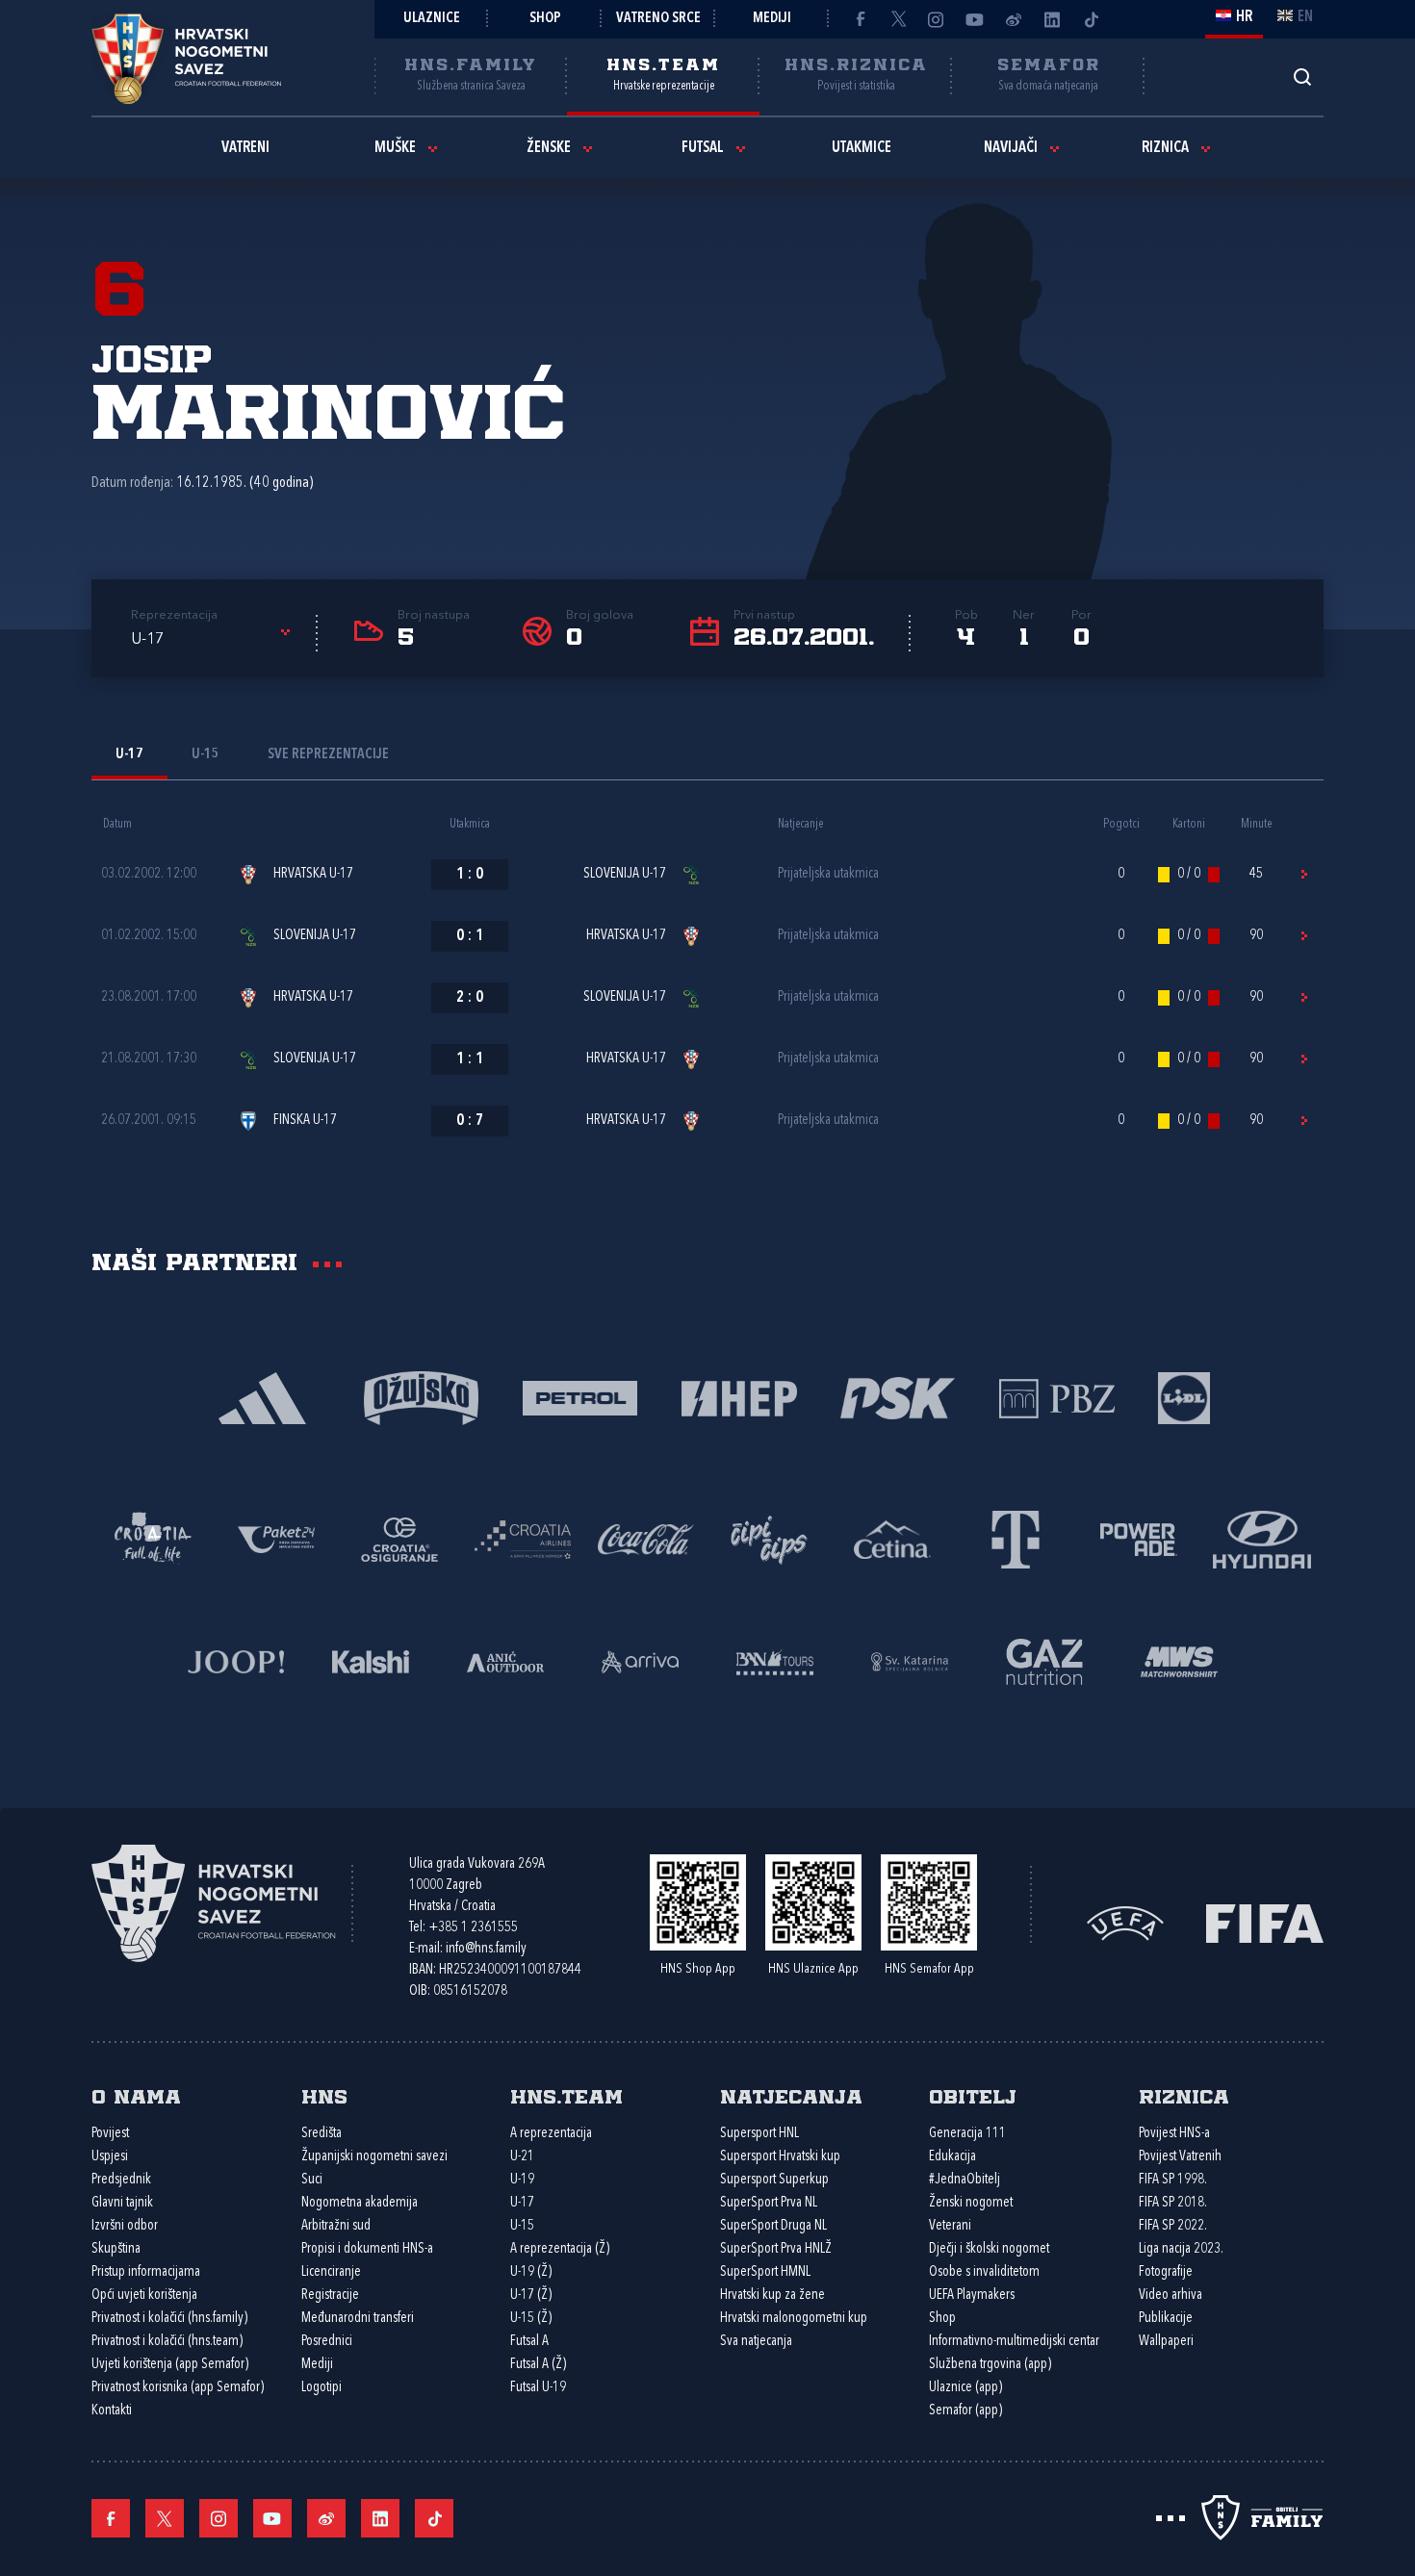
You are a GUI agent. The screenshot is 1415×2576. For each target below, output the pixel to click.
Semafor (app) (965, 2411)
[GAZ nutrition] (1044, 1660)
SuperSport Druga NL (773, 2226)
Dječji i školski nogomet (989, 2249)
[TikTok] (1091, 19)
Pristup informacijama (146, 2272)
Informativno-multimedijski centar (1014, 2342)
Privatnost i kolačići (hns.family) (169, 2319)
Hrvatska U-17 (313, 874)
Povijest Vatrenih (1180, 2157)
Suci (312, 2180)
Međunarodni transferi (358, 2319)
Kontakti (112, 2411)
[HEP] (739, 1397)
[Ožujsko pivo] (421, 1397)
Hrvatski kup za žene (772, 2295)
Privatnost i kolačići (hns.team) (167, 2342)
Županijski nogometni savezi (374, 2157)
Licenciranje (331, 2272)
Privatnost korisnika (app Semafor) (178, 2388)
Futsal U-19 (538, 2388)
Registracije (330, 2295)
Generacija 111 (967, 2134)
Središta (322, 2134)
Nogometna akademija (360, 2203)
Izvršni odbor (125, 2226)
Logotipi (322, 2388)
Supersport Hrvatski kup (780, 2157)
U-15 (522, 2226)
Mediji (772, 19)
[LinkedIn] (1052, 19)
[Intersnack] (769, 1538)
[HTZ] (153, 1538)
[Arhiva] (1302, 77)
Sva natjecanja (756, 2342)
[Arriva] (640, 1660)
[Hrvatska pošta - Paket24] (276, 1538)
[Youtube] (975, 19)
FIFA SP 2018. (1173, 2203)
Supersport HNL (759, 2134)
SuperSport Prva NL (769, 2203)
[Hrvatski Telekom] (1016, 1538)
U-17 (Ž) (531, 2295)
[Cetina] (892, 1538)
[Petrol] (580, 1397)
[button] (214, 640)
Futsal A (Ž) (538, 2365)
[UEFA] (1125, 1921)
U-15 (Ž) (531, 2319)
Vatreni (245, 148)
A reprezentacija (551, 2134)
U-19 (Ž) (531, 2272)
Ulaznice (432, 19)
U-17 (522, 2203)
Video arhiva (1171, 2295)
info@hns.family (486, 1949)
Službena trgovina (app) (990, 2365)
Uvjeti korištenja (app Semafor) (170, 2365)
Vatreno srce (658, 19)
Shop (545, 19)
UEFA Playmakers (972, 2295)
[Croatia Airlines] (523, 1538)
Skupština (116, 2249)
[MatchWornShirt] (1179, 1660)
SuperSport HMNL (765, 2272)
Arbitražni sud (336, 2226)
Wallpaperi (1166, 2342)
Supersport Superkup (774, 2180)
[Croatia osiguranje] (399, 1538)
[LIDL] (1184, 1397)
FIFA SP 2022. (1173, 2226)
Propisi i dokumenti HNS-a (367, 2249)
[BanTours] (775, 1660)
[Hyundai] (1262, 1538)
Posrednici (327, 2342)
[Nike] (262, 1397)
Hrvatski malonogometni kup (794, 2319)
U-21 (522, 2157)
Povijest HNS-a (1174, 2134)
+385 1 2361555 (473, 1928)
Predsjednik (121, 2180)
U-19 (522, 2180)
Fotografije (1166, 2272)
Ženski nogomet (971, 2203)
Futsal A (529, 2342)
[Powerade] (1139, 1538)
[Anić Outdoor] (505, 1660)
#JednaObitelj (965, 2180)
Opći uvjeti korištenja (144, 2295)
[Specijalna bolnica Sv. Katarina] (910, 1660)
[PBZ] (1056, 1397)
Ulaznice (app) (965, 2388)
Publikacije (1166, 2319)
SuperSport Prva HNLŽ (776, 2249)
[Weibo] (1014, 19)
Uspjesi (110, 2157)
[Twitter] (898, 19)
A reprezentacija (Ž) (560, 2249)
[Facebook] (860, 19)
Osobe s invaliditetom (984, 2272)
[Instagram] (937, 19)
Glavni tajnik (122, 2203)
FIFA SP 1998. (1173, 2180)
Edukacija (952, 2157)
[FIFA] (1265, 1921)
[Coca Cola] (646, 1538)
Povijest (110, 2134)
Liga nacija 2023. (1181, 2249)
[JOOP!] (236, 1660)
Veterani (950, 2226)
